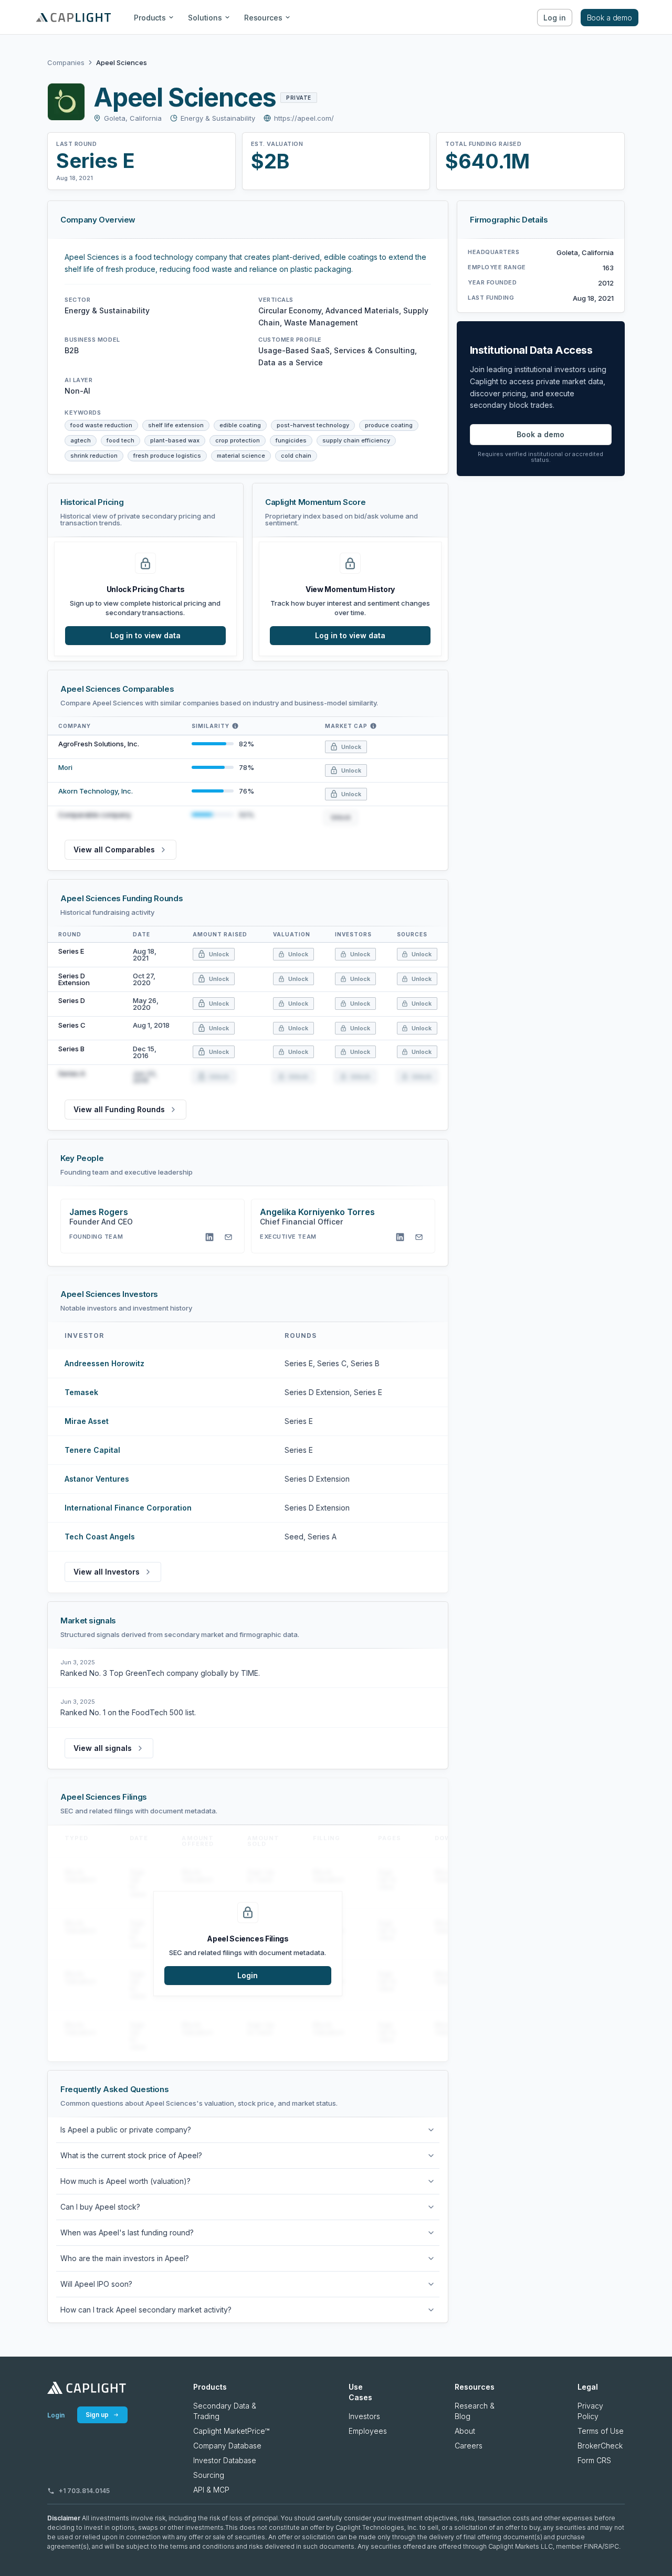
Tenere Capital (92, 1450)
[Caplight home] (87, 2388)
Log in (554, 18)
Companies (66, 63)
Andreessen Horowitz (104, 1363)
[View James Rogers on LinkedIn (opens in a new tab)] (209, 1237)
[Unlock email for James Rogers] (228, 1237)
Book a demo (610, 18)
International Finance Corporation (128, 1508)
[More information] (235, 726)
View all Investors (107, 1572)
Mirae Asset (87, 1421)
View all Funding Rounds (119, 1109)
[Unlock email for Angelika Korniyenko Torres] (419, 1237)
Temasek (81, 1392)
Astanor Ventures (97, 1479)
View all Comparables (114, 849)
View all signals (103, 1748)
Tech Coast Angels (100, 1537)
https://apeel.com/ (304, 118)
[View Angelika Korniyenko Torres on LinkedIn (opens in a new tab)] (400, 1237)
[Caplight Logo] (73, 17)
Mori (65, 767)
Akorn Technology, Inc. (96, 791)
